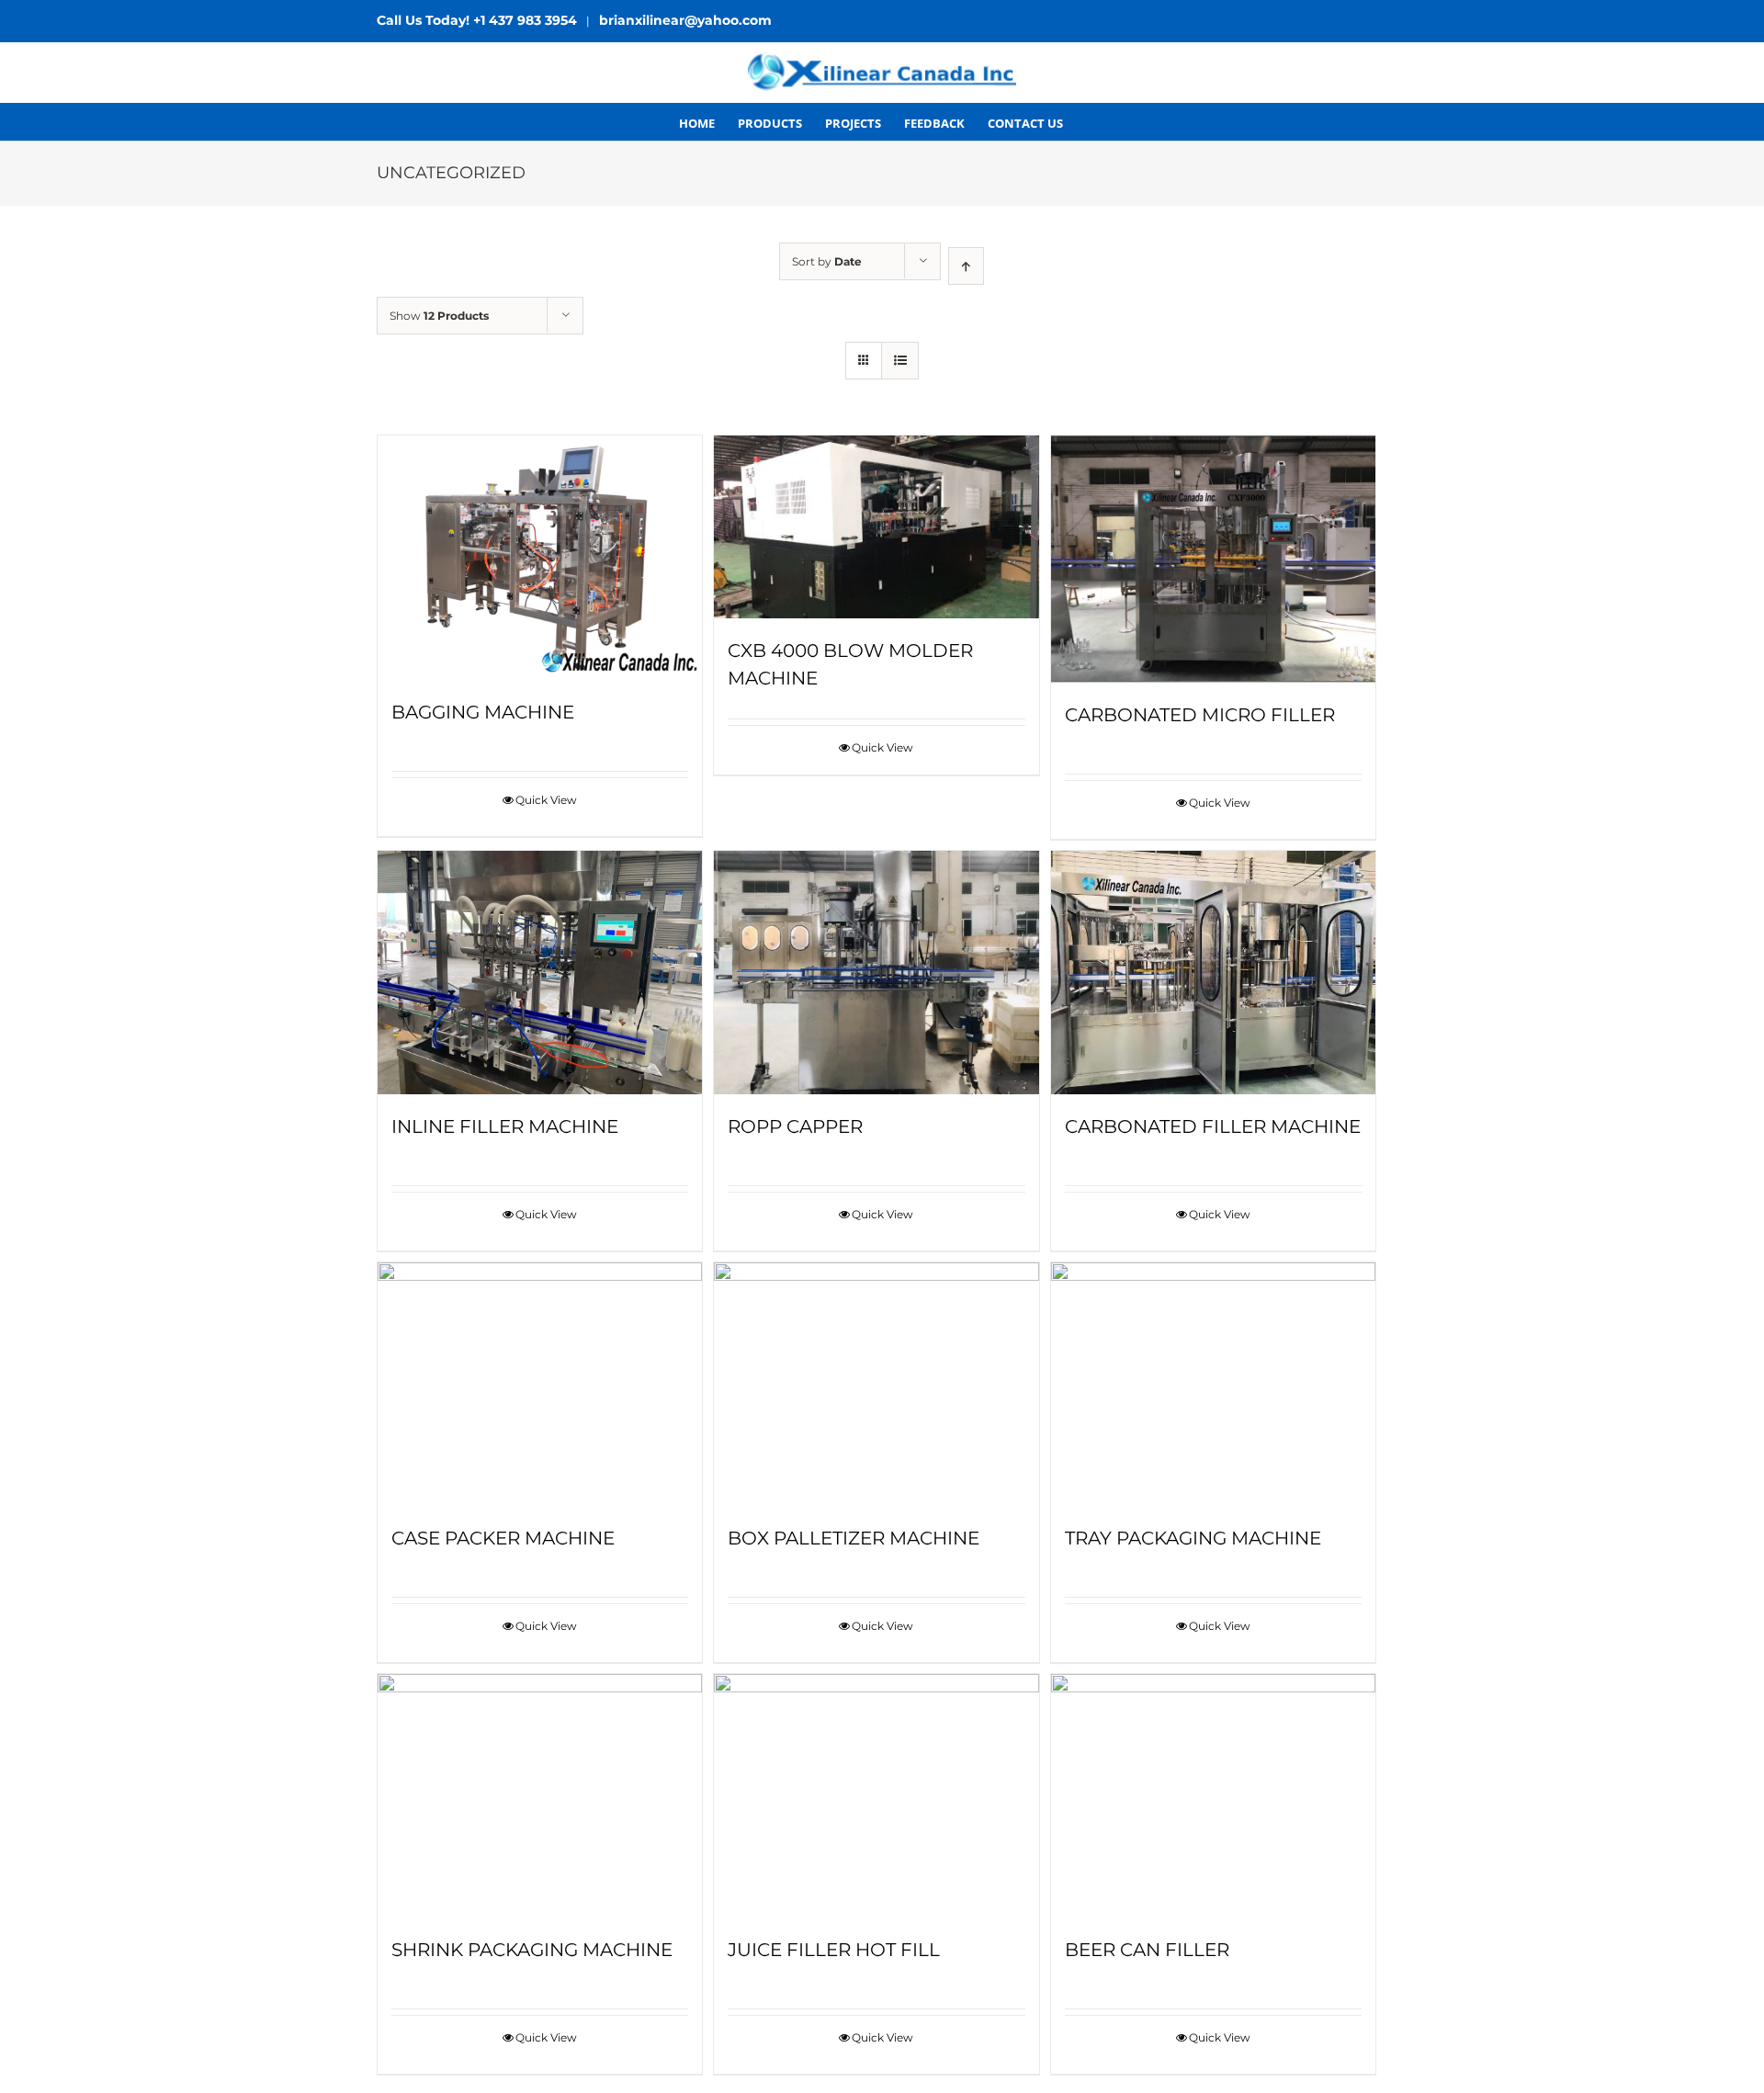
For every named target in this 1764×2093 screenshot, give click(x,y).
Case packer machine (503, 1538)
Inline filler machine (505, 1126)
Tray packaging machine (1193, 1538)
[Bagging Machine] (540, 558)
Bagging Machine (483, 712)
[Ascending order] (966, 266)
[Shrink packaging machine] (540, 1796)
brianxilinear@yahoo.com (685, 20)
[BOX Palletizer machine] (876, 1384)
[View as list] (900, 361)
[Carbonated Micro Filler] (1213, 559)
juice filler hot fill (834, 1950)
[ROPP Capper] (876, 973)
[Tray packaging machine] (1213, 1384)
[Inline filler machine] (540, 973)
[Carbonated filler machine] (1213, 973)
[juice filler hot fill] (876, 1796)
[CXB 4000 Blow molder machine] (876, 527)
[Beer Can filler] (1213, 1796)
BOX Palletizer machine (854, 1538)
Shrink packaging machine (532, 1950)
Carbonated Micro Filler (1200, 715)
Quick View (546, 800)
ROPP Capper (795, 1126)
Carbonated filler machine (1213, 1126)
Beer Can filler (1147, 1950)
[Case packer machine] (540, 1384)
